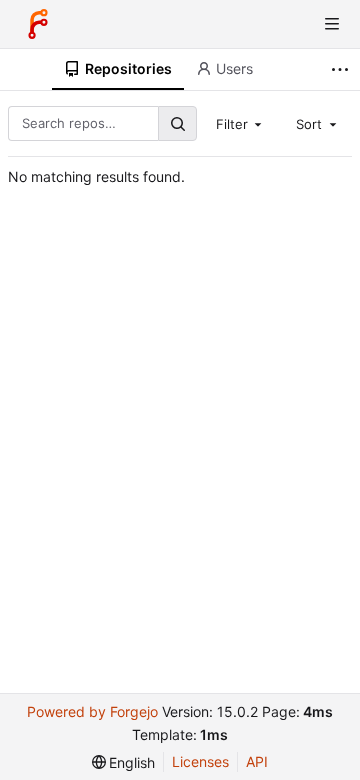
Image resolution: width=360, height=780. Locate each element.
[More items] (342, 69)
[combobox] (241, 123)
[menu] (124, 762)
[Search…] (177, 123)
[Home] (38, 24)
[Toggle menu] (332, 24)
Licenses (200, 761)
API (257, 761)
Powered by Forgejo (92, 711)
